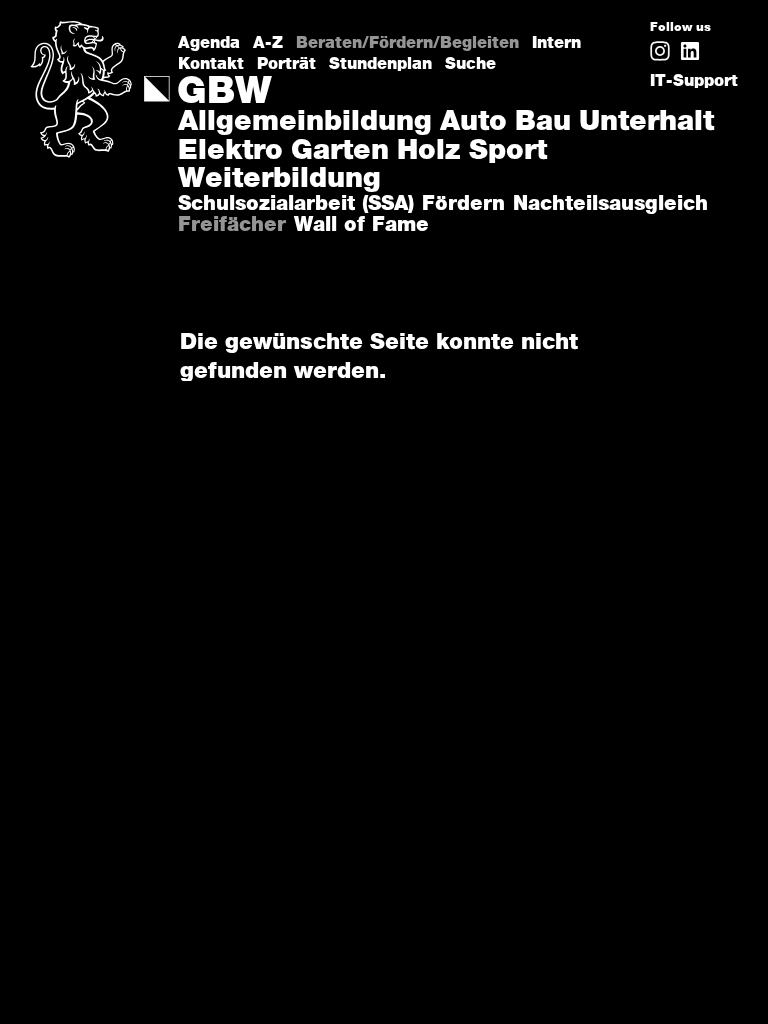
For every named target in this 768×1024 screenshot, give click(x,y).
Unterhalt (646, 123)
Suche (470, 64)
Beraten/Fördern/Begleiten (407, 43)
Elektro (230, 152)
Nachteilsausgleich (610, 204)
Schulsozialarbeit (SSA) (296, 204)
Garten (340, 152)
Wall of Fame (361, 225)
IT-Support (694, 81)
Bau (543, 123)
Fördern (463, 204)
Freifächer (232, 225)
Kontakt (211, 64)
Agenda (209, 43)
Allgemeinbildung (305, 123)
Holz (429, 152)
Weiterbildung (279, 180)
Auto (473, 123)
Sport (508, 152)
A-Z (268, 43)
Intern (556, 43)
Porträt (286, 64)
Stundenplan (380, 64)
